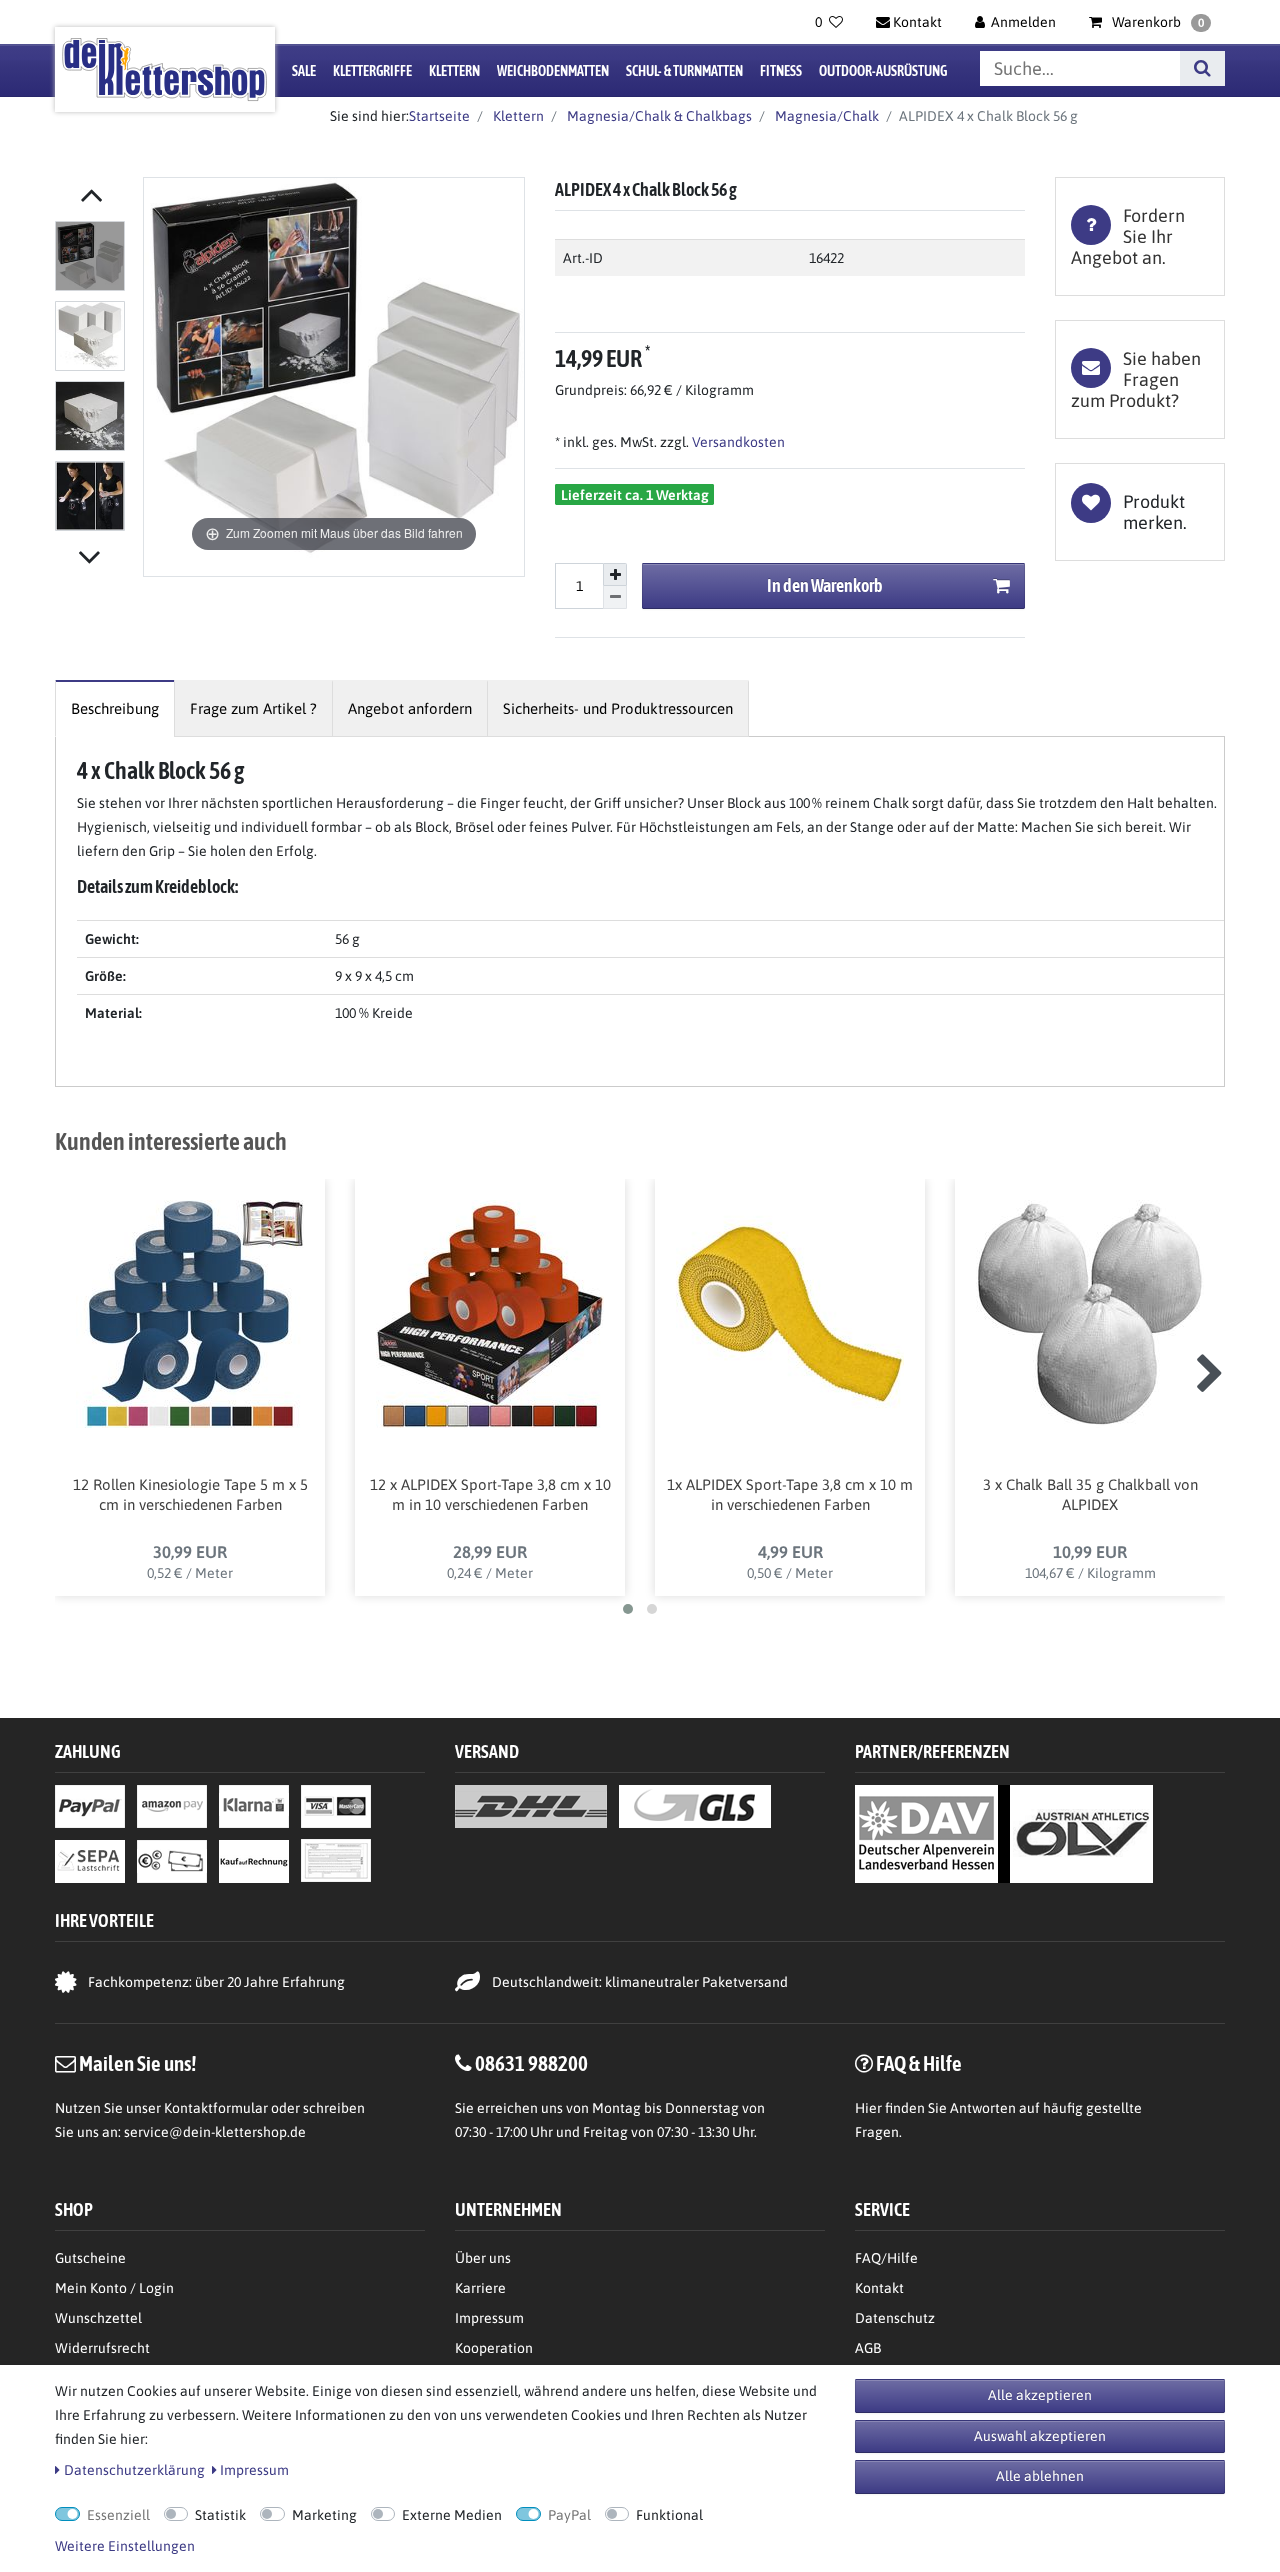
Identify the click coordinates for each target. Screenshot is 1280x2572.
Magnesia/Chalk (825, 116)
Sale (304, 71)
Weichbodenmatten (553, 71)
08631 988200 (531, 2063)
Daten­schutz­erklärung (134, 2470)
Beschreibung (115, 708)
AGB (868, 2348)
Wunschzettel (98, 2318)
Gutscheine (90, 2258)
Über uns (483, 2258)
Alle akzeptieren (1040, 2395)
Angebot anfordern (410, 708)
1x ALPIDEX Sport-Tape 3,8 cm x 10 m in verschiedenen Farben (790, 1494)
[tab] (1140, 236)
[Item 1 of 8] (94, 380)
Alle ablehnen (1040, 2476)
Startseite (439, 116)
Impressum (489, 2318)
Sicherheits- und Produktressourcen (618, 708)
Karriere (480, 2288)
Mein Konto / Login (114, 2288)
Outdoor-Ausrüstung (883, 71)
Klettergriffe (372, 71)
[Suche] (1202, 68)
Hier (868, 2108)
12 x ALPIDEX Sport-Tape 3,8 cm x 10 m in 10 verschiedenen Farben (490, 1494)
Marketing (324, 2515)
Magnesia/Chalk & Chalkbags (658, 116)
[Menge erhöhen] (615, 575)
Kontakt (879, 2288)
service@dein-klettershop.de (215, 2132)
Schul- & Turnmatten (684, 71)
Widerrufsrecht (102, 2348)
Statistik (220, 2515)
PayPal (569, 2515)
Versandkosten (737, 442)
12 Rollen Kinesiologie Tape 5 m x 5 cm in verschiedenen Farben (190, 1494)
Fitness (781, 71)
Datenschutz (895, 2318)
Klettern (454, 71)
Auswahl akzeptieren (1040, 2436)
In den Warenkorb (825, 585)
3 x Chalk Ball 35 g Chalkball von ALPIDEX (1090, 1494)
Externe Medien (452, 2515)
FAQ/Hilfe (886, 2258)
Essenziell (118, 2515)
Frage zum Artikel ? (253, 708)
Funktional (669, 2515)
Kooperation (494, 2348)
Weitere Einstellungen (125, 2546)
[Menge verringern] (615, 597)
